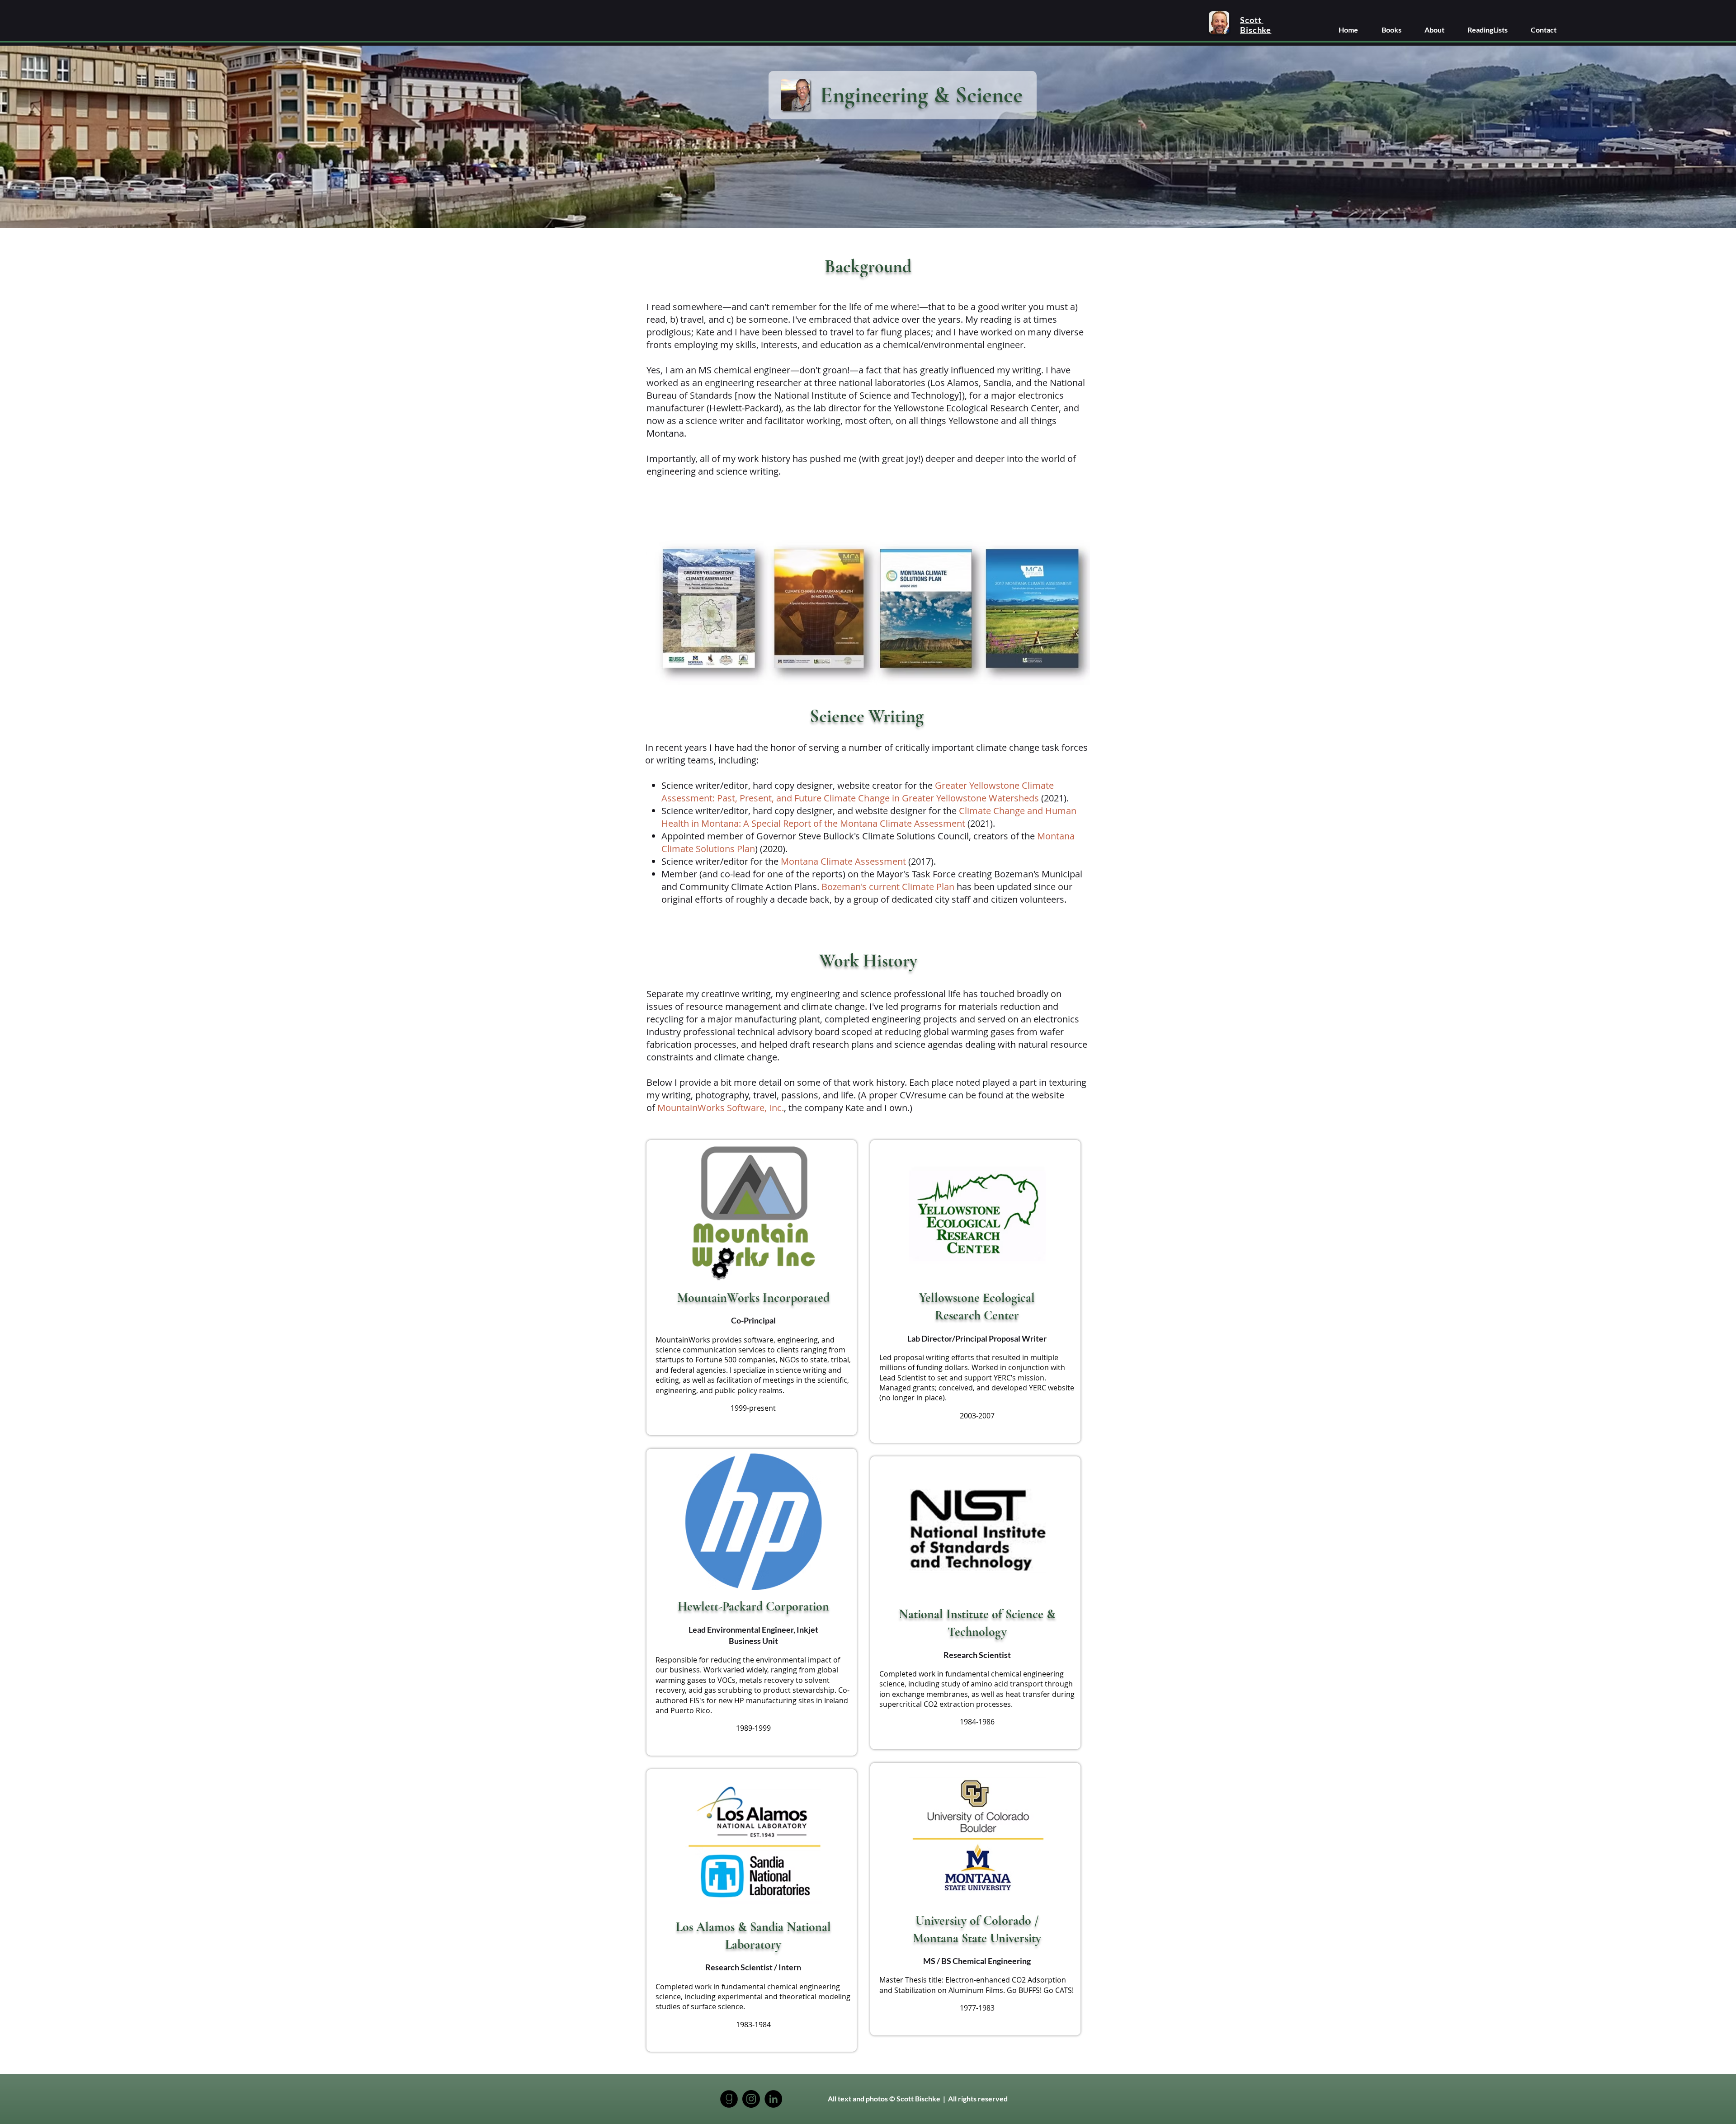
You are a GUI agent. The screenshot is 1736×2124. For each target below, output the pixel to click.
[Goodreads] (729, 2099)
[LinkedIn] (773, 2099)
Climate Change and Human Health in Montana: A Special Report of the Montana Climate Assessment (869, 817)
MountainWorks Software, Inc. (721, 1108)
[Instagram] (751, 2099)
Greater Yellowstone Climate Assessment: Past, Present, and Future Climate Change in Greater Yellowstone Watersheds (858, 792)
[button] (1391, 30)
